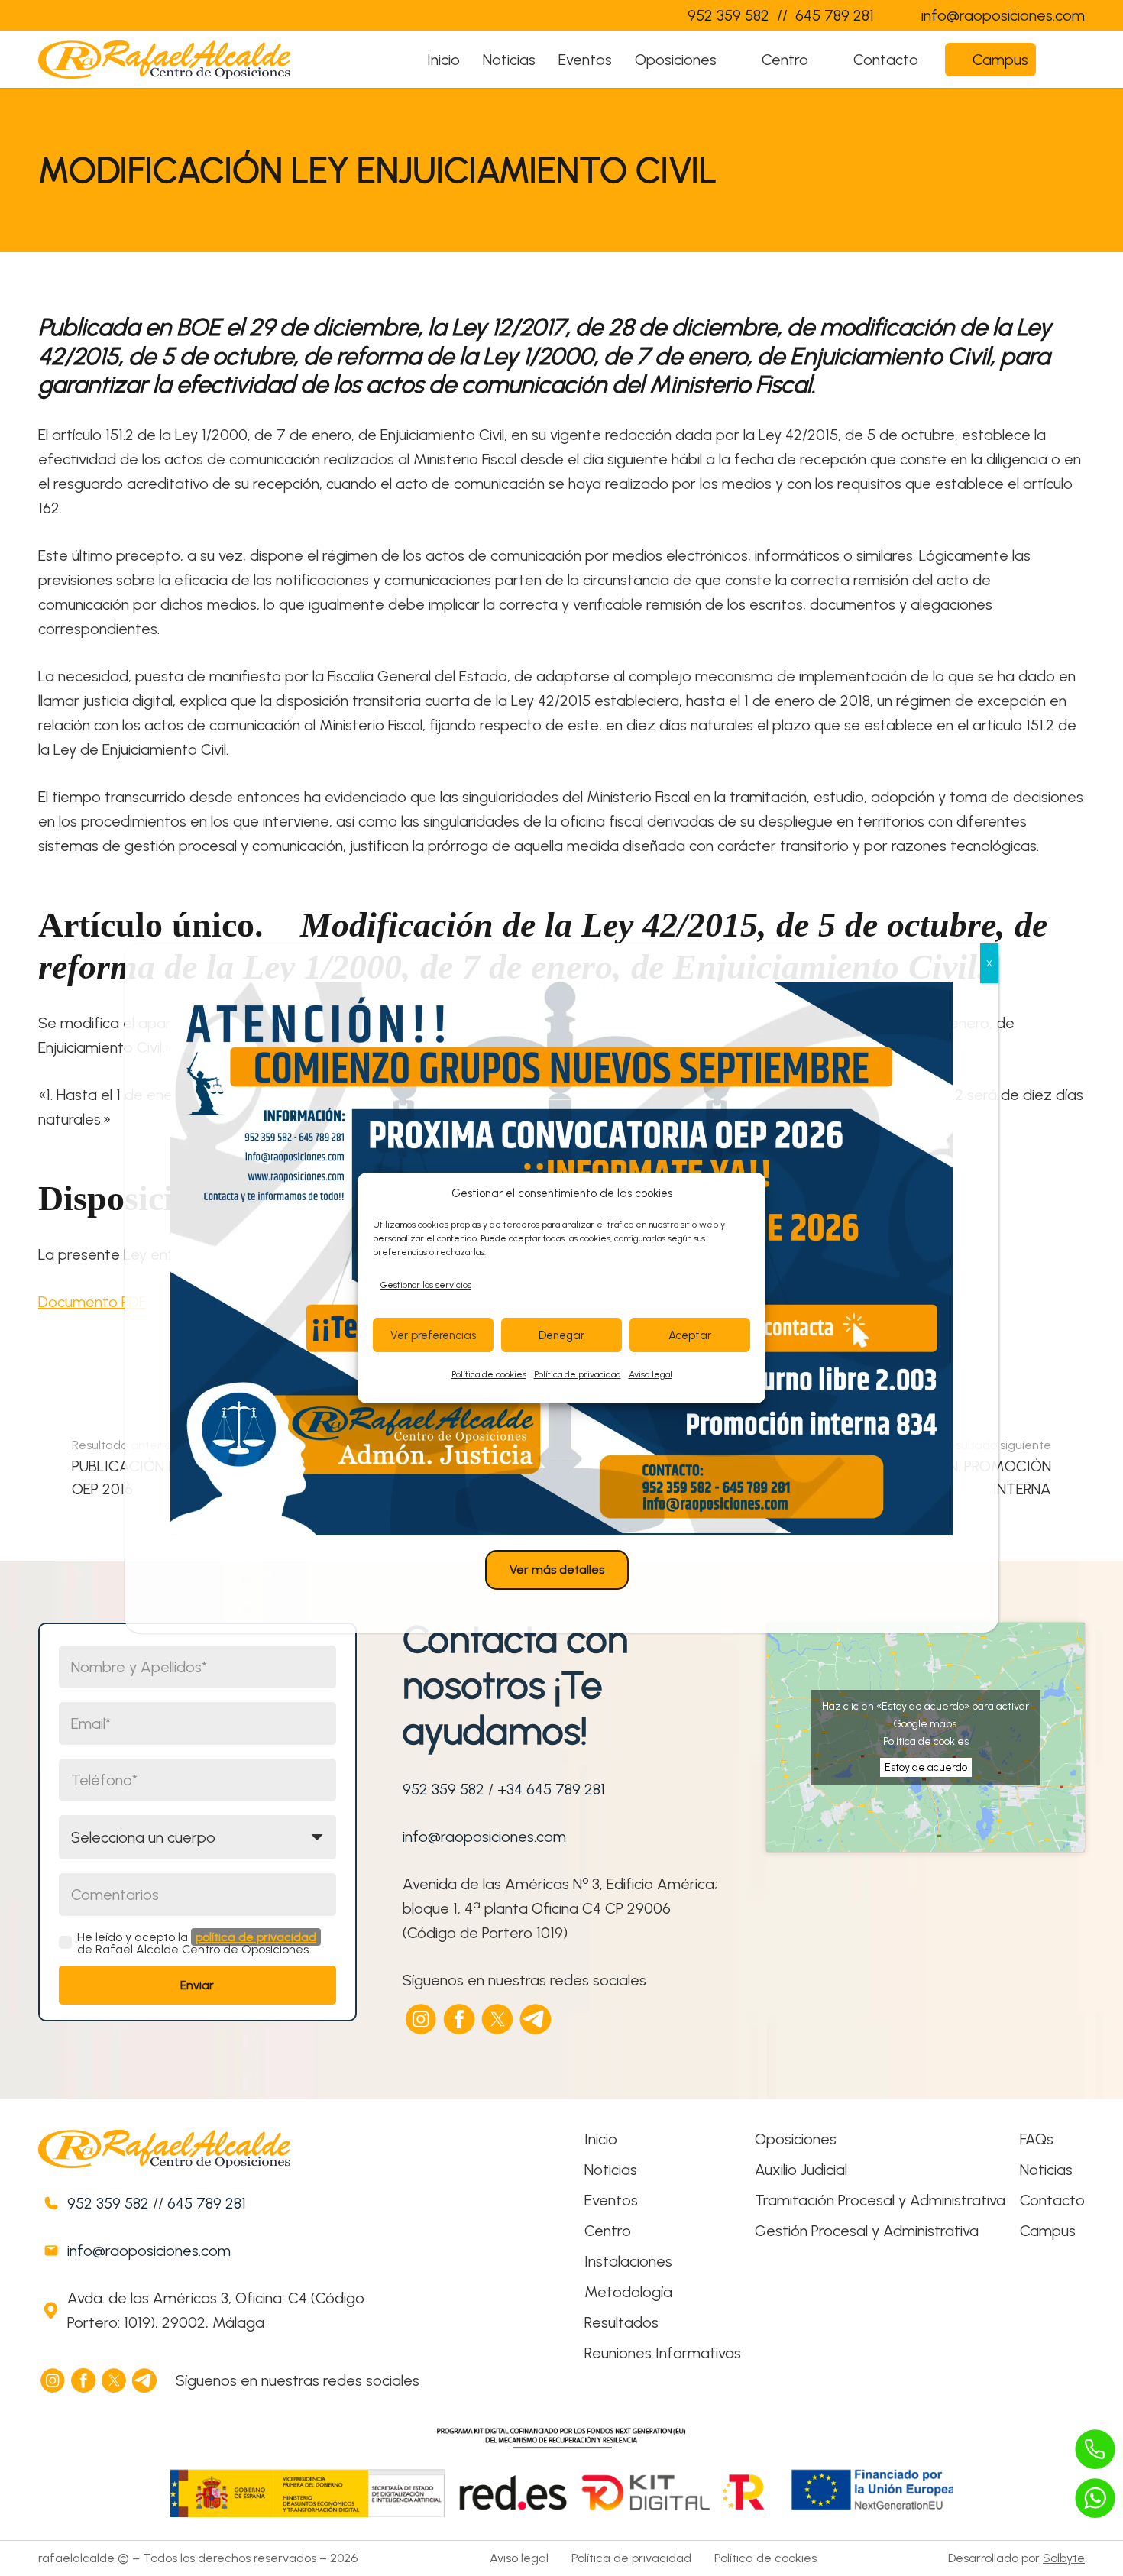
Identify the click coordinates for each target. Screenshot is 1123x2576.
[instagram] (422, 2019)
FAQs (1037, 2139)
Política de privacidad (578, 1374)
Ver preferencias (433, 1335)
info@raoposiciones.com (484, 1837)
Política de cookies (489, 1374)
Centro (608, 2231)
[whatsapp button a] (1095, 2498)
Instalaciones (628, 2261)
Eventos (611, 2200)
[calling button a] (1095, 2449)
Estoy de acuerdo (926, 1767)
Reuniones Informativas (663, 2353)
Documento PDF (92, 1302)
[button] (731, 60)
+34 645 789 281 (551, 1789)
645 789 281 (207, 2203)
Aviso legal (650, 1374)
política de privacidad (256, 1937)
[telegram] (536, 2019)
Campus (1048, 2231)
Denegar (561, 1335)
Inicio (601, 2139)
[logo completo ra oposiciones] (164, 60)
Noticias (611, 2170)
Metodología (628, 2292)
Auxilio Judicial (801, 2170)
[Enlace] (645, 15)
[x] (498, 2019)
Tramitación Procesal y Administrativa (880, 2200)
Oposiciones (796, 2139)
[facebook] (460, 2019)
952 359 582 (443, 1789)
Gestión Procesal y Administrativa (867, 2231)
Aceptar (690, 1335)
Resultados (621, 2322)
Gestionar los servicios (426, 1285)
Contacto (1052, 2200)
